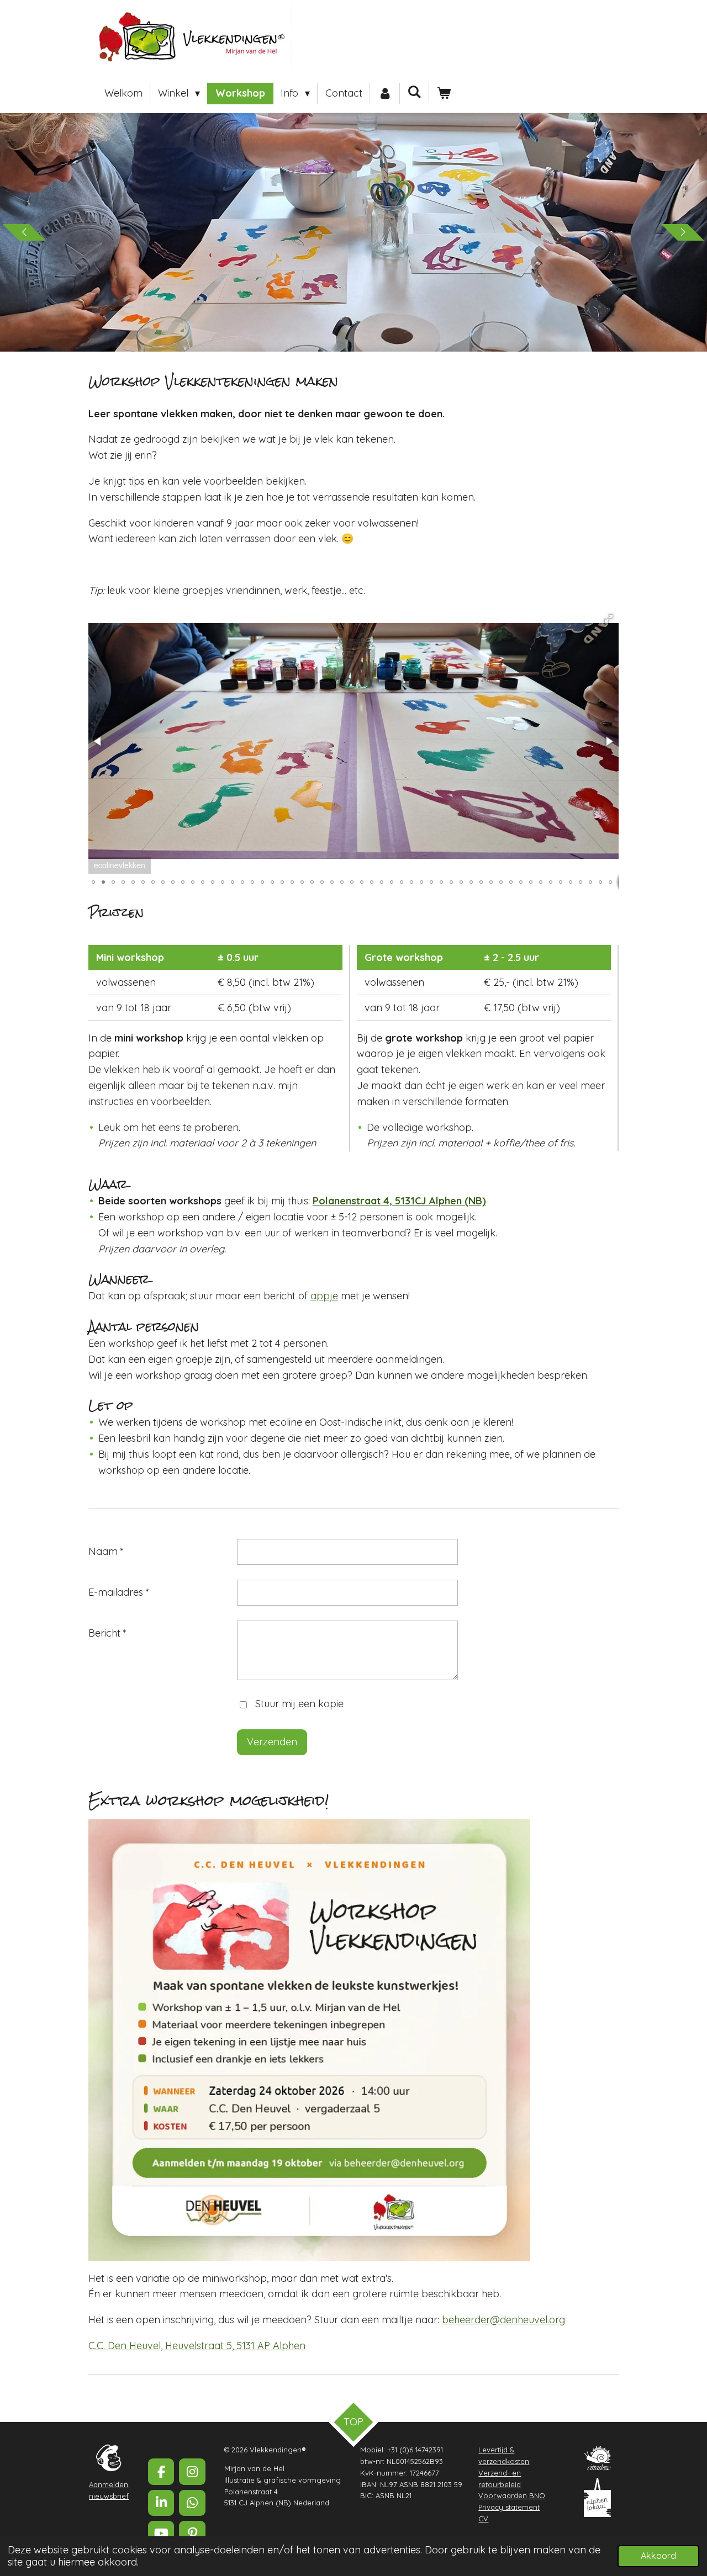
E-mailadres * (119, 1592)
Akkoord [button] (658, 2556)
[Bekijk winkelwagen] (444, 94)
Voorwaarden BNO (512, 2495)
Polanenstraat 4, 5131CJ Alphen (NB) (399, 1201)
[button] (609, 619)
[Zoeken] (415, 92)
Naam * (106, 1551)
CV (483, 2519)
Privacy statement (509, 2507)
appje (324, 1296)
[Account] (385, 94)
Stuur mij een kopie (299, 1704)
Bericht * (107, 1633)
